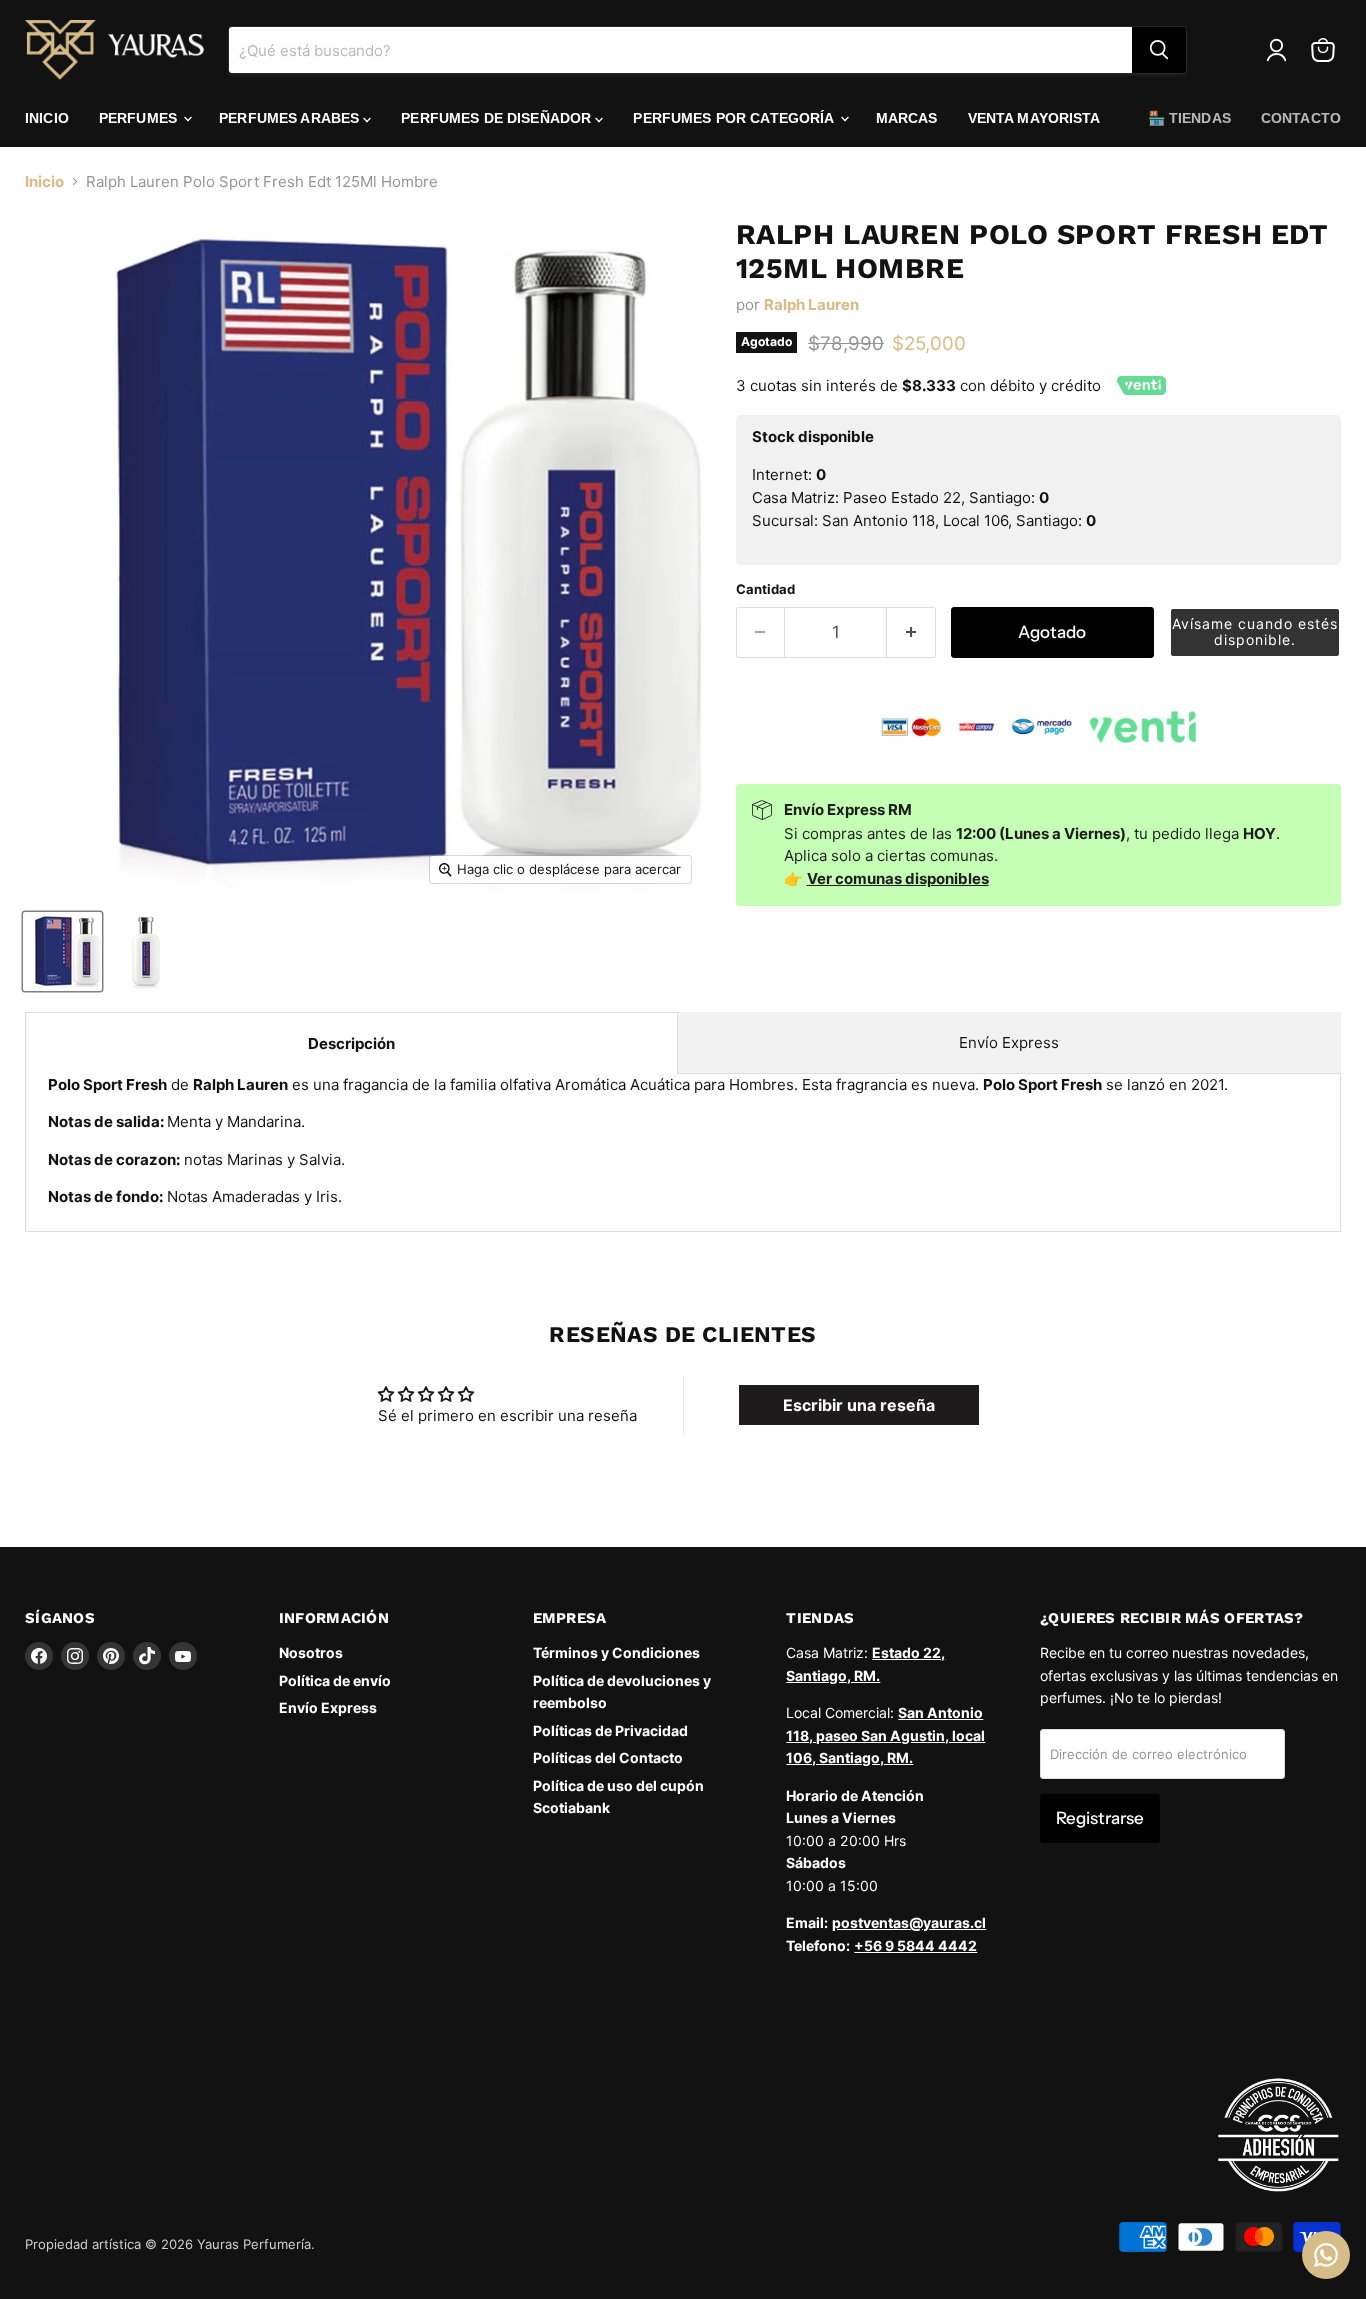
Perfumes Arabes (291, 118)
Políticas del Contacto (608, 1757)
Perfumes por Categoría (735, 118)
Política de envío (335, 1680)
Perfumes (140, 118)
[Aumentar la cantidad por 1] (911, 632)
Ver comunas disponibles (898, 878)
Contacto (1301, 118)
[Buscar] (1159, 50)
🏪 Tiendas (1189, 118)
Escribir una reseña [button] (859, 1405)
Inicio (47, 118)
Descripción (351, 1043)
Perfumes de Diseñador (498, 118)
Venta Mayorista (1034, 118)
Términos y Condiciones (616, 1652)
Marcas (907, 118)
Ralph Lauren (811, 304)
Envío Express (1009, 1042)
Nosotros (311, 1652)
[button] (1255, 632)
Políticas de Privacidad (610, 1730)
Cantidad (765, 589)
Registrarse (1100, 1818)
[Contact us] (1326, 2255)
